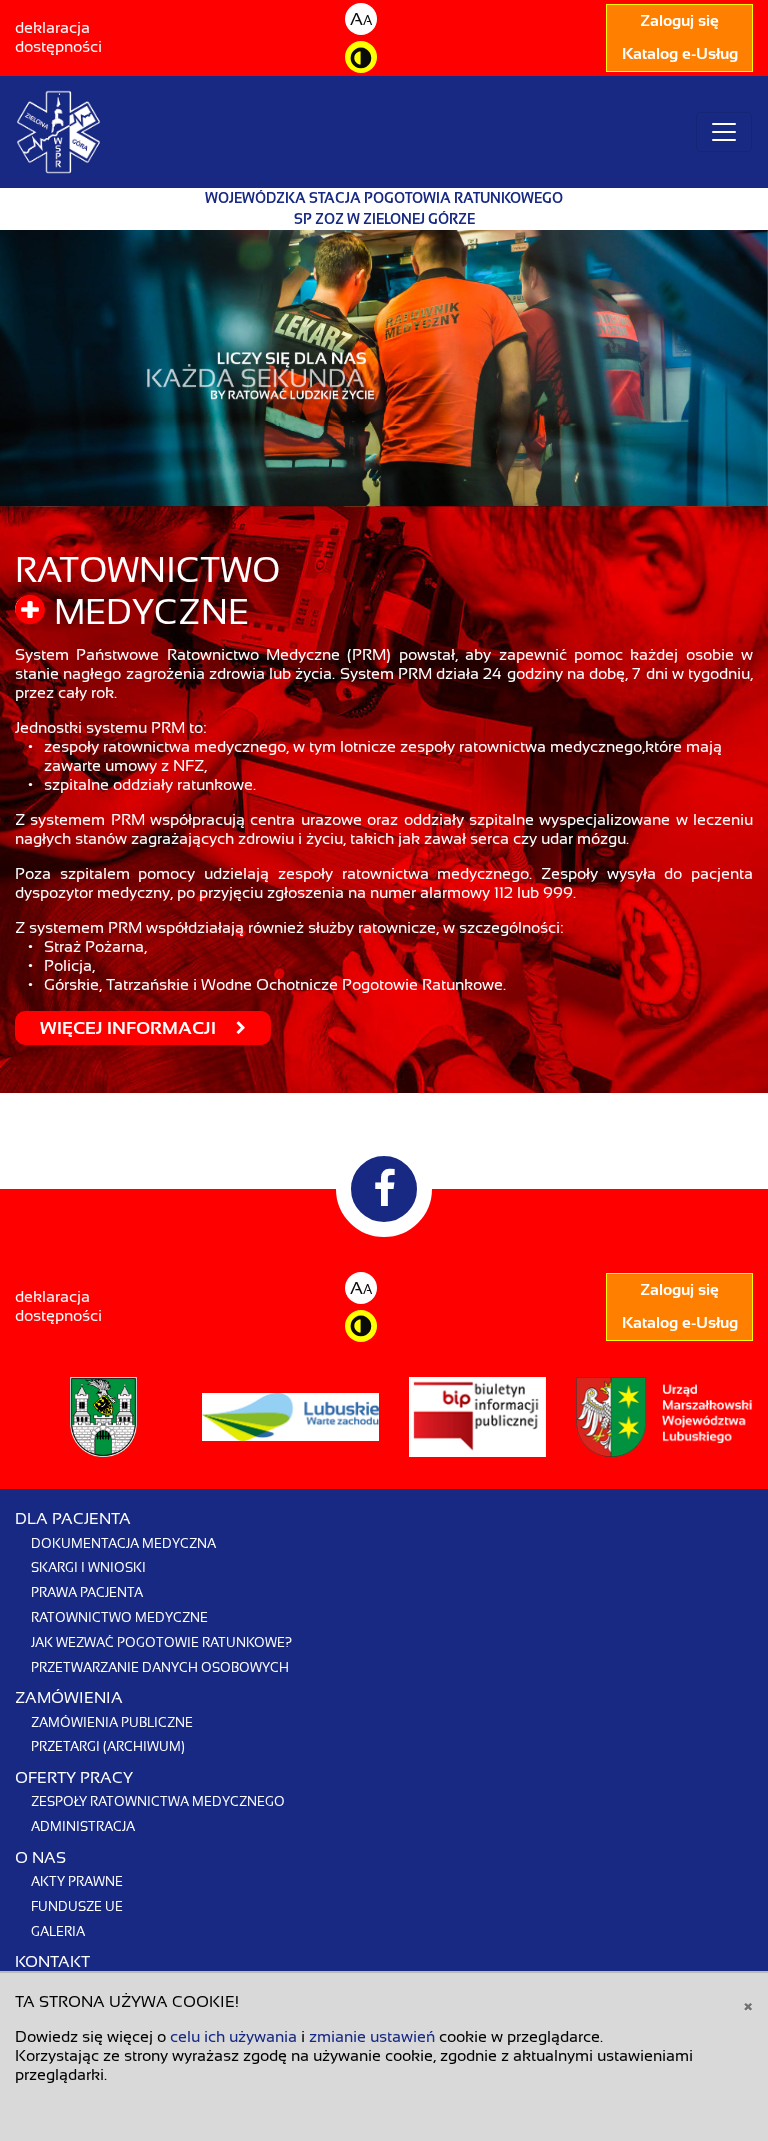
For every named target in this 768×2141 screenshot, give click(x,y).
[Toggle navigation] (724, 132)
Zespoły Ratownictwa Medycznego (158, 1801)
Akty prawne (77, 1881)
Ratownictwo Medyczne (119, 1617)
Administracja (83, 1826)
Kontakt (52, 1962)
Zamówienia (69, 1698)
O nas (40, 1858)
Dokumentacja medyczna (123, 1543)
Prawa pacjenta (87, 1592)
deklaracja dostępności (58, 37)
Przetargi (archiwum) (108, 1746)
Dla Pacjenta (73, 1519)
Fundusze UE (77, 1906)
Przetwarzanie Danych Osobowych (160, 1667)
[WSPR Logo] (58, 132)
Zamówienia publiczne (112, 1722)
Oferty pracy (74, 1778)
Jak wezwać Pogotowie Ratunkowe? (161, 1642)
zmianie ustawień (372, 2037)
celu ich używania (233, 2037)
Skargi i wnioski (88, 1567)
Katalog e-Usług (680, 54)
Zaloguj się (679, 21)
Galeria (58, 1931)
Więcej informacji (130, 1028)
